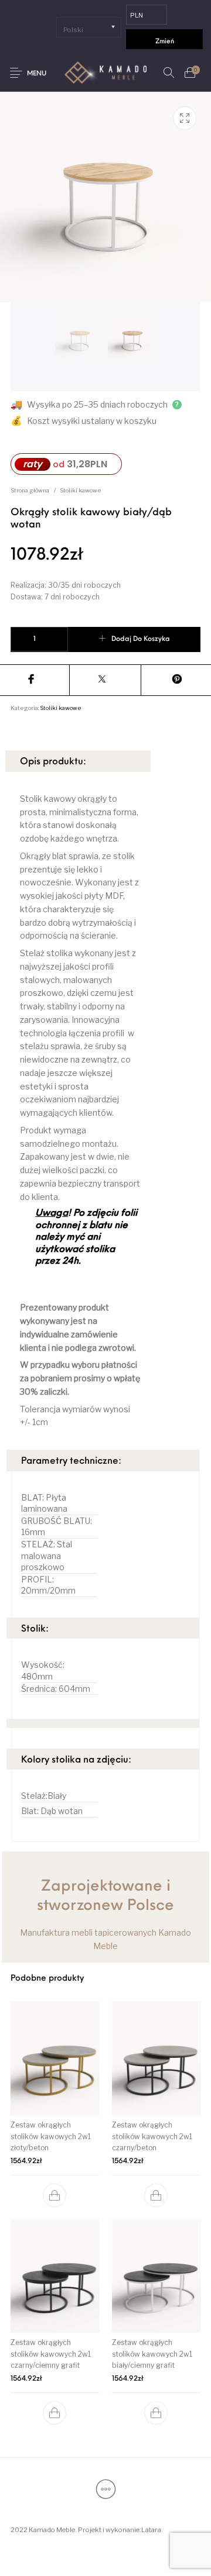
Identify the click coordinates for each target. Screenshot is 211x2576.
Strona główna (30, 490)
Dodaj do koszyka (141, 639)
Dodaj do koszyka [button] (55, 2195)
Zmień (165, 42)
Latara (151, 2530)
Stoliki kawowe (81, 490)
